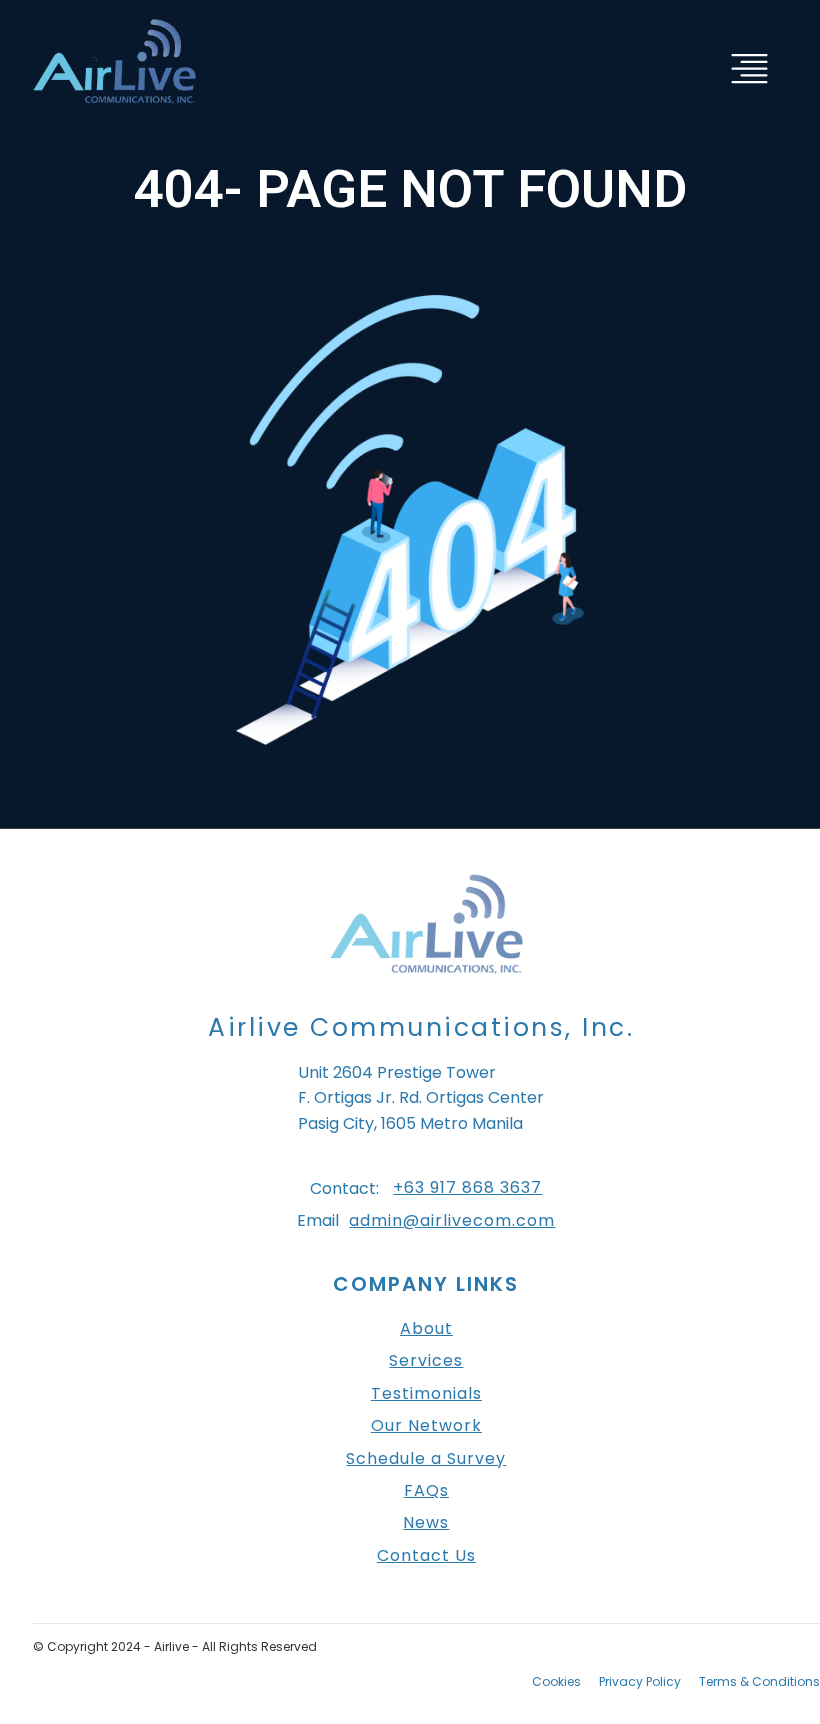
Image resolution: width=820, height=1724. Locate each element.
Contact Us (426, 1556)
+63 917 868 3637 (467, 1188)
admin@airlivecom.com (452, 1221)
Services (426, 1361)
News (426, 1523)
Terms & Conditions (759, 1682)
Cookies (556, 1682)
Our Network (426, 1426)
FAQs (426, 1491)
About (426, 1329)
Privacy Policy (640, 1682)
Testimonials (426, 1394)
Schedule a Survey (426, 1459)
